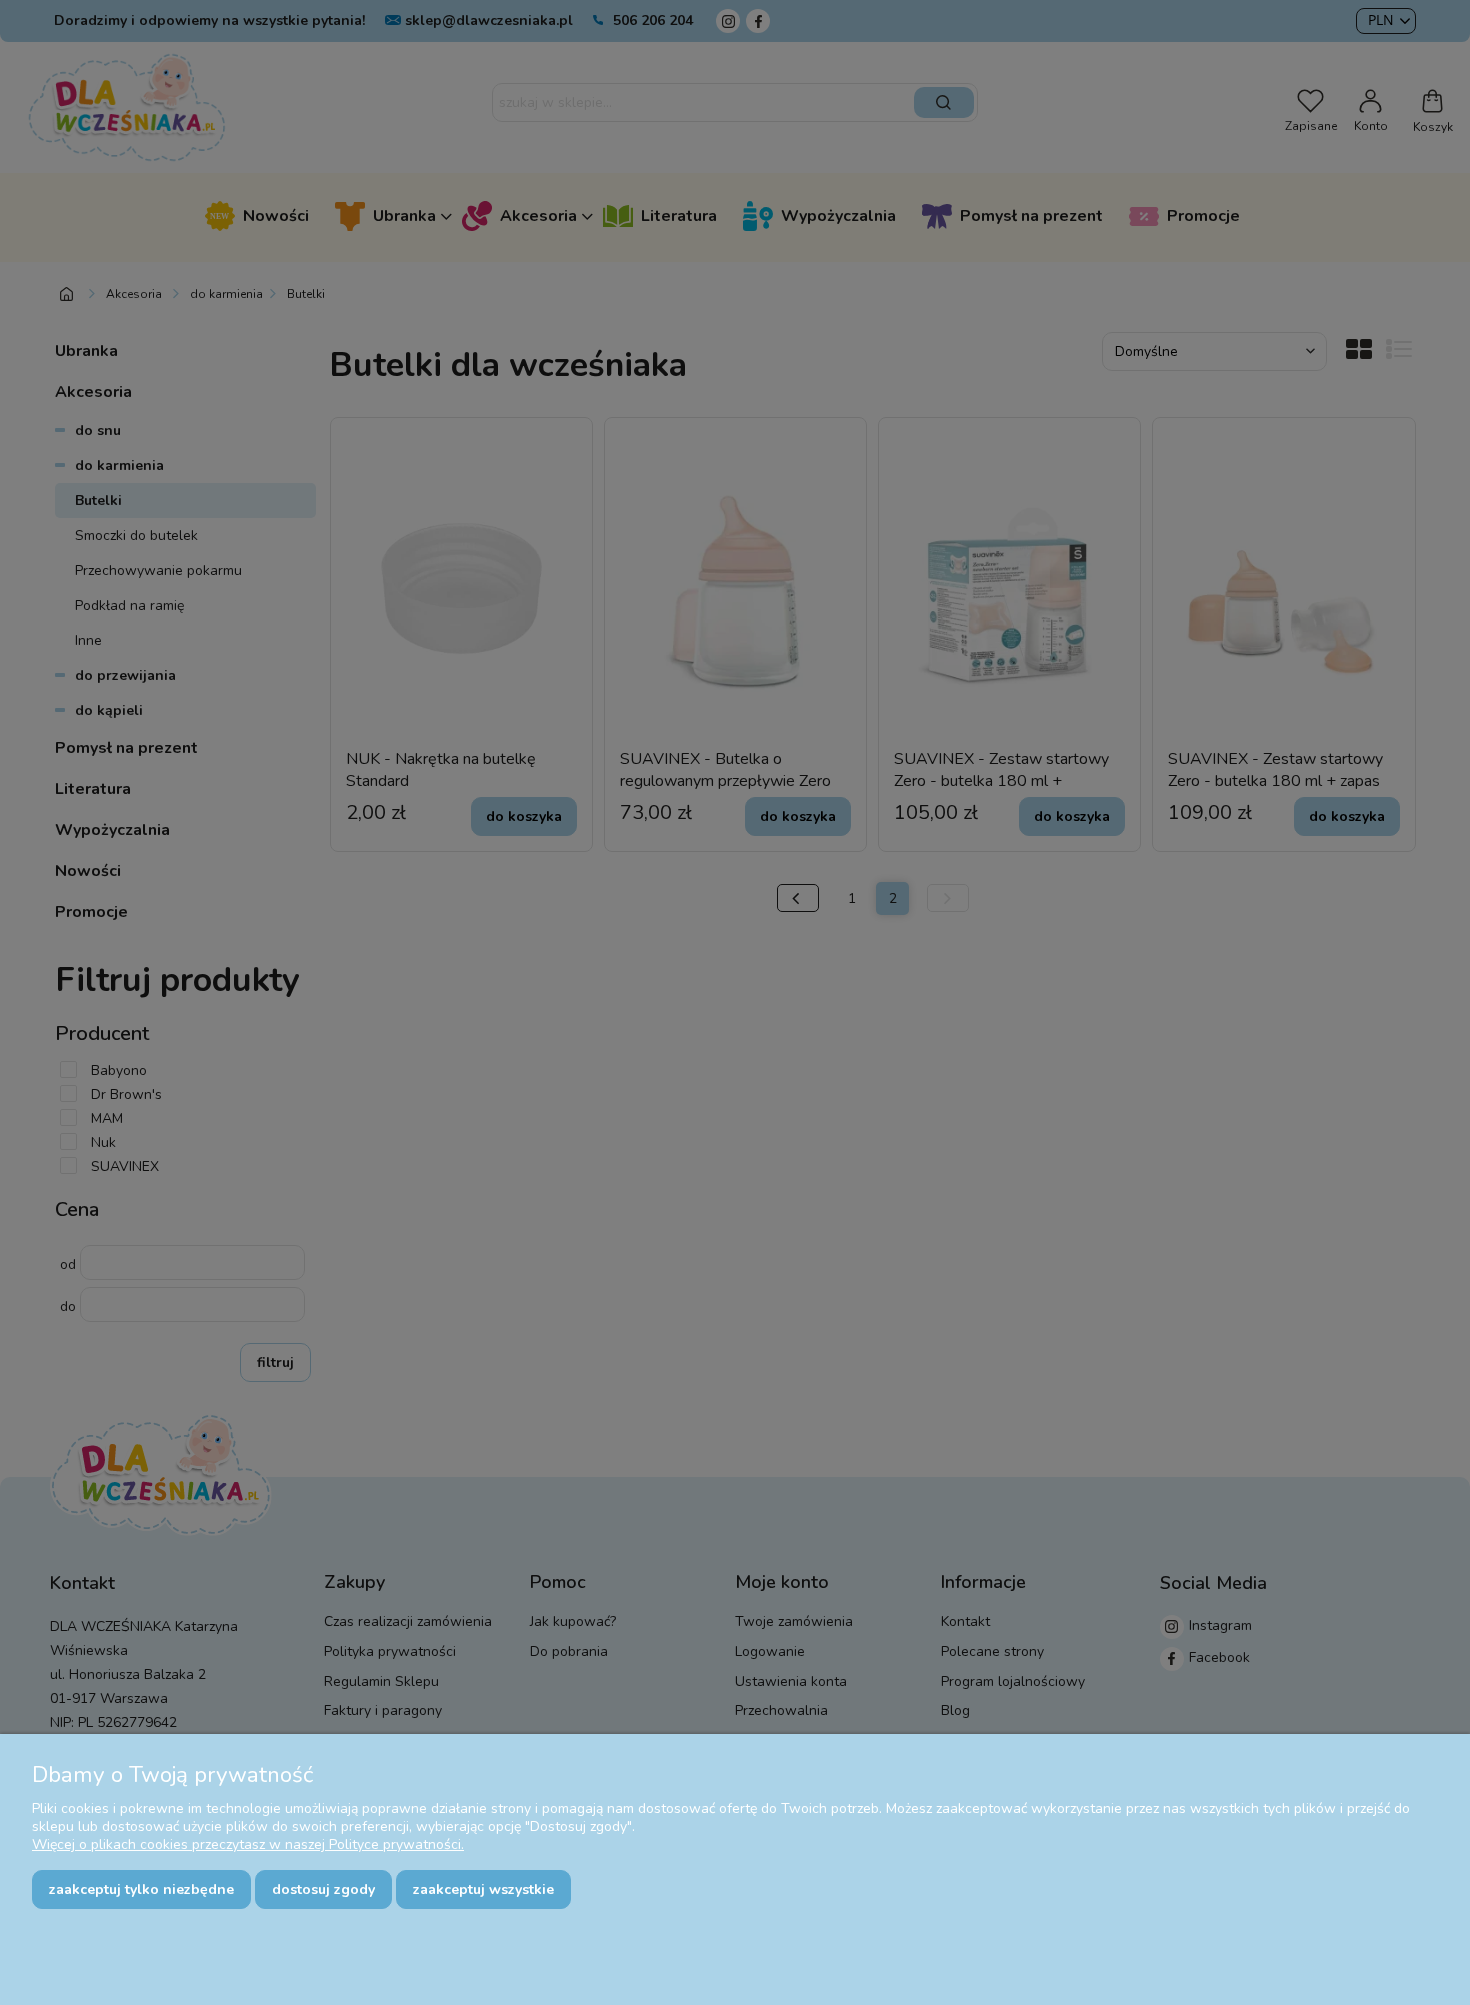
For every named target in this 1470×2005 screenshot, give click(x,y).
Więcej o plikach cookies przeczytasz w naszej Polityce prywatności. (248, 1844)
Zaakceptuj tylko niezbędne (141, 1889)
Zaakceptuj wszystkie (483, 1889)
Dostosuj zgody (323, 1889)
